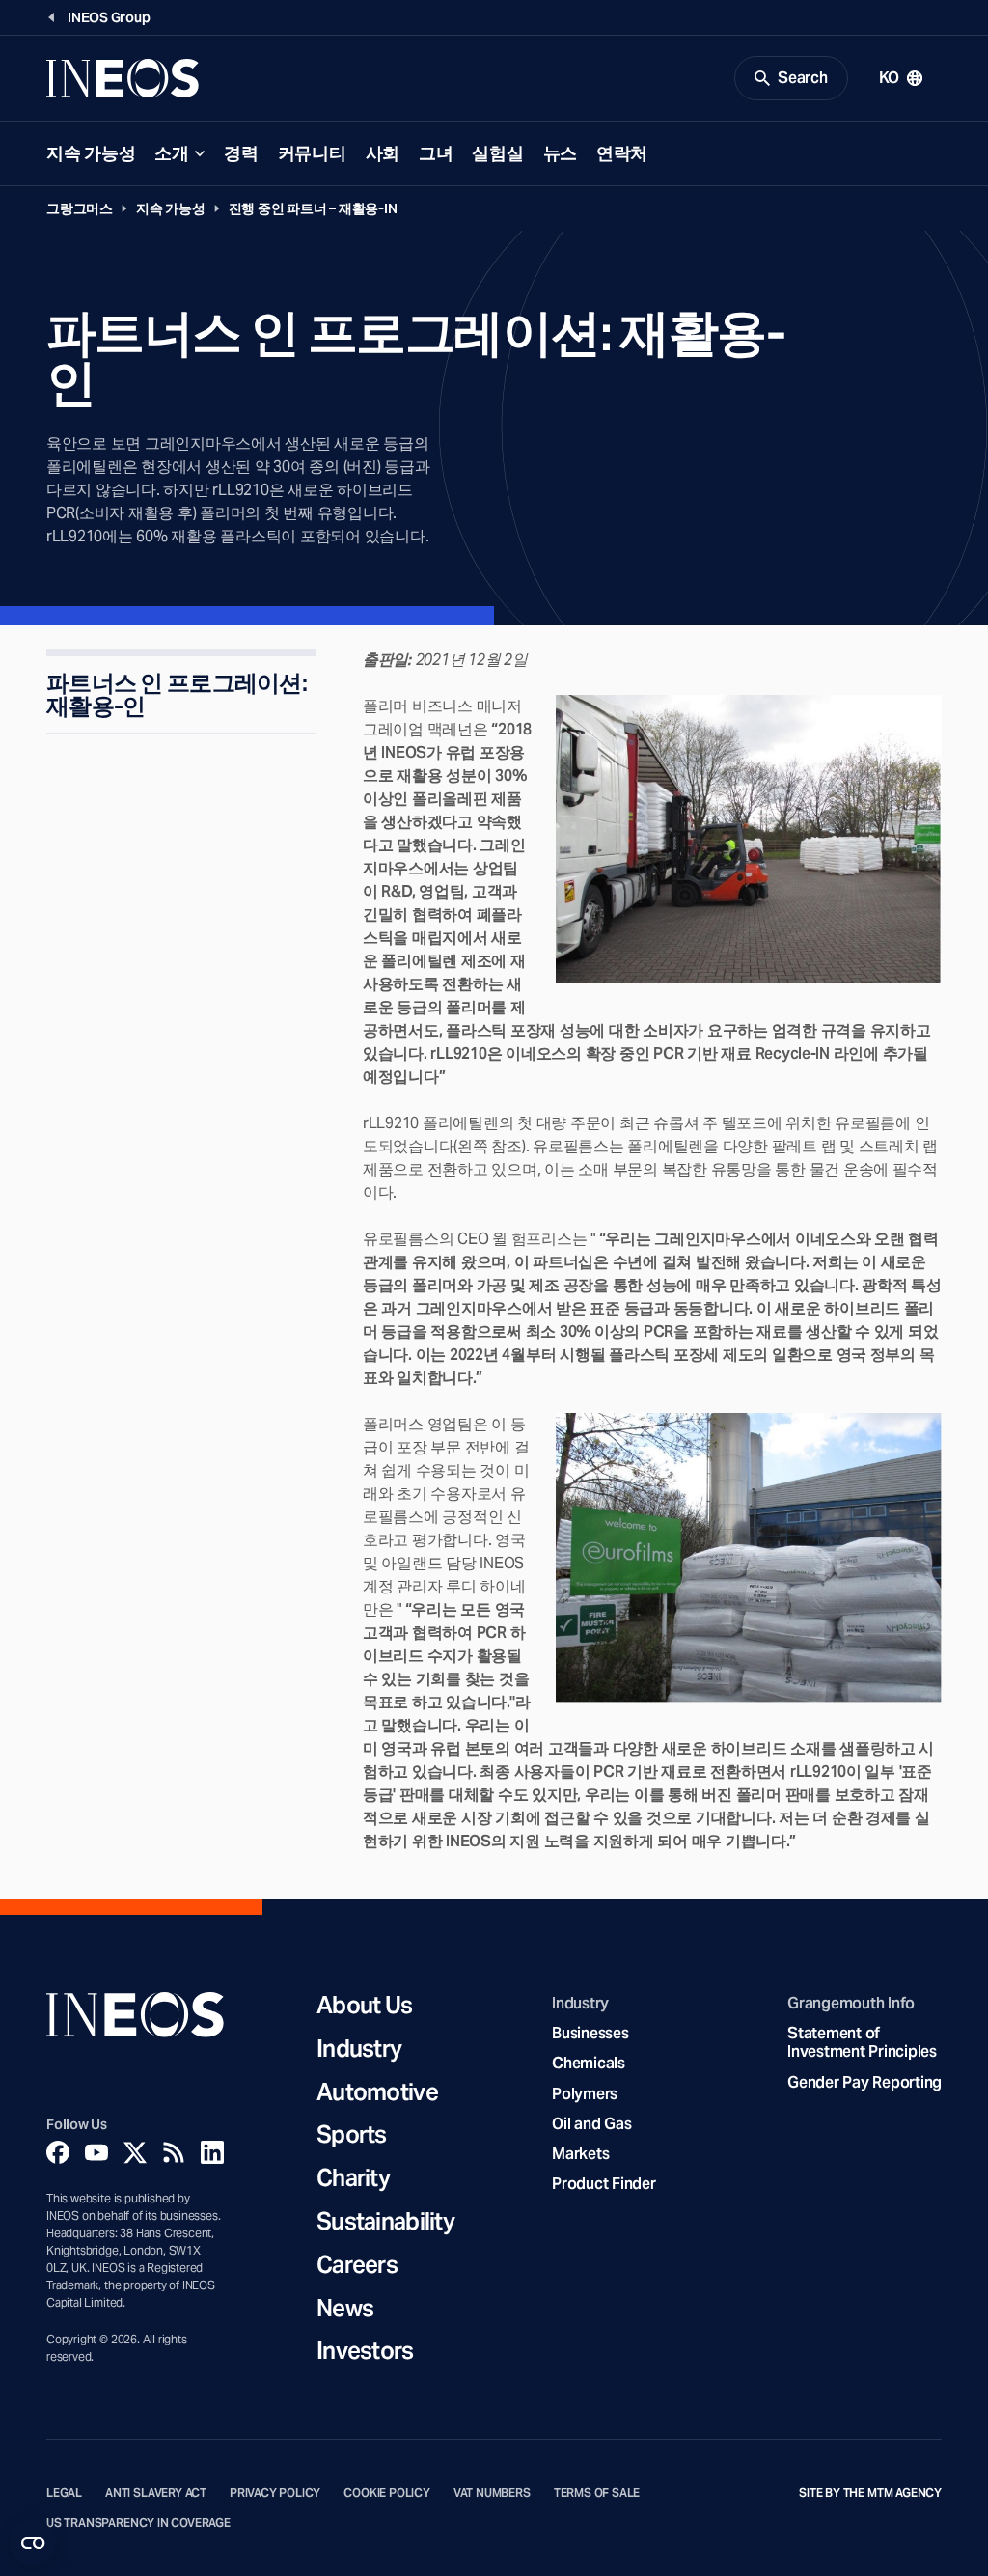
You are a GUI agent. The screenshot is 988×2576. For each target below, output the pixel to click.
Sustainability (385, 2222)
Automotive (377, 2093)
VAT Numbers (492, 2493)
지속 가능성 (91, 153)
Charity (353, 2179)
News (345, 2309)
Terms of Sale (597, 2493)
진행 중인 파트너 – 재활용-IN (313, 208)
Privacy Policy (275, 2493)
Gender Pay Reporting (864, 2082)
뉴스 (560, 153)
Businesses (590, 2033)
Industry (359, 2050)
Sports (352, 2135)
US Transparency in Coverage (138, 2523)
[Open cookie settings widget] (33, 2543)
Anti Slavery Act (156, 2493)
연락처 (622, 153)
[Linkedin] (212, 2152)
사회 (383, 153)
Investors (365, 2352)
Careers (357, 2266)
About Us (364, 2006)
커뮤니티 (312, 153)
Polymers (585, 2094)
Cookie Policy (387, 2493)
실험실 (497, 153)
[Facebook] (58, 2152)
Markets (580, 2154)
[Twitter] (135, 2152)
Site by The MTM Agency (870, 2493)
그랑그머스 (80, 208)
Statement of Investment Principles (862, 2042)
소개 (172, 153)
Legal (64, 2493)
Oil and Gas (591, 2124)
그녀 (436, 153)
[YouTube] (96, 2152)
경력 (241, 153)
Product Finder (604, 2184)
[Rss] (174, 2152)
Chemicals (589, 2063)
